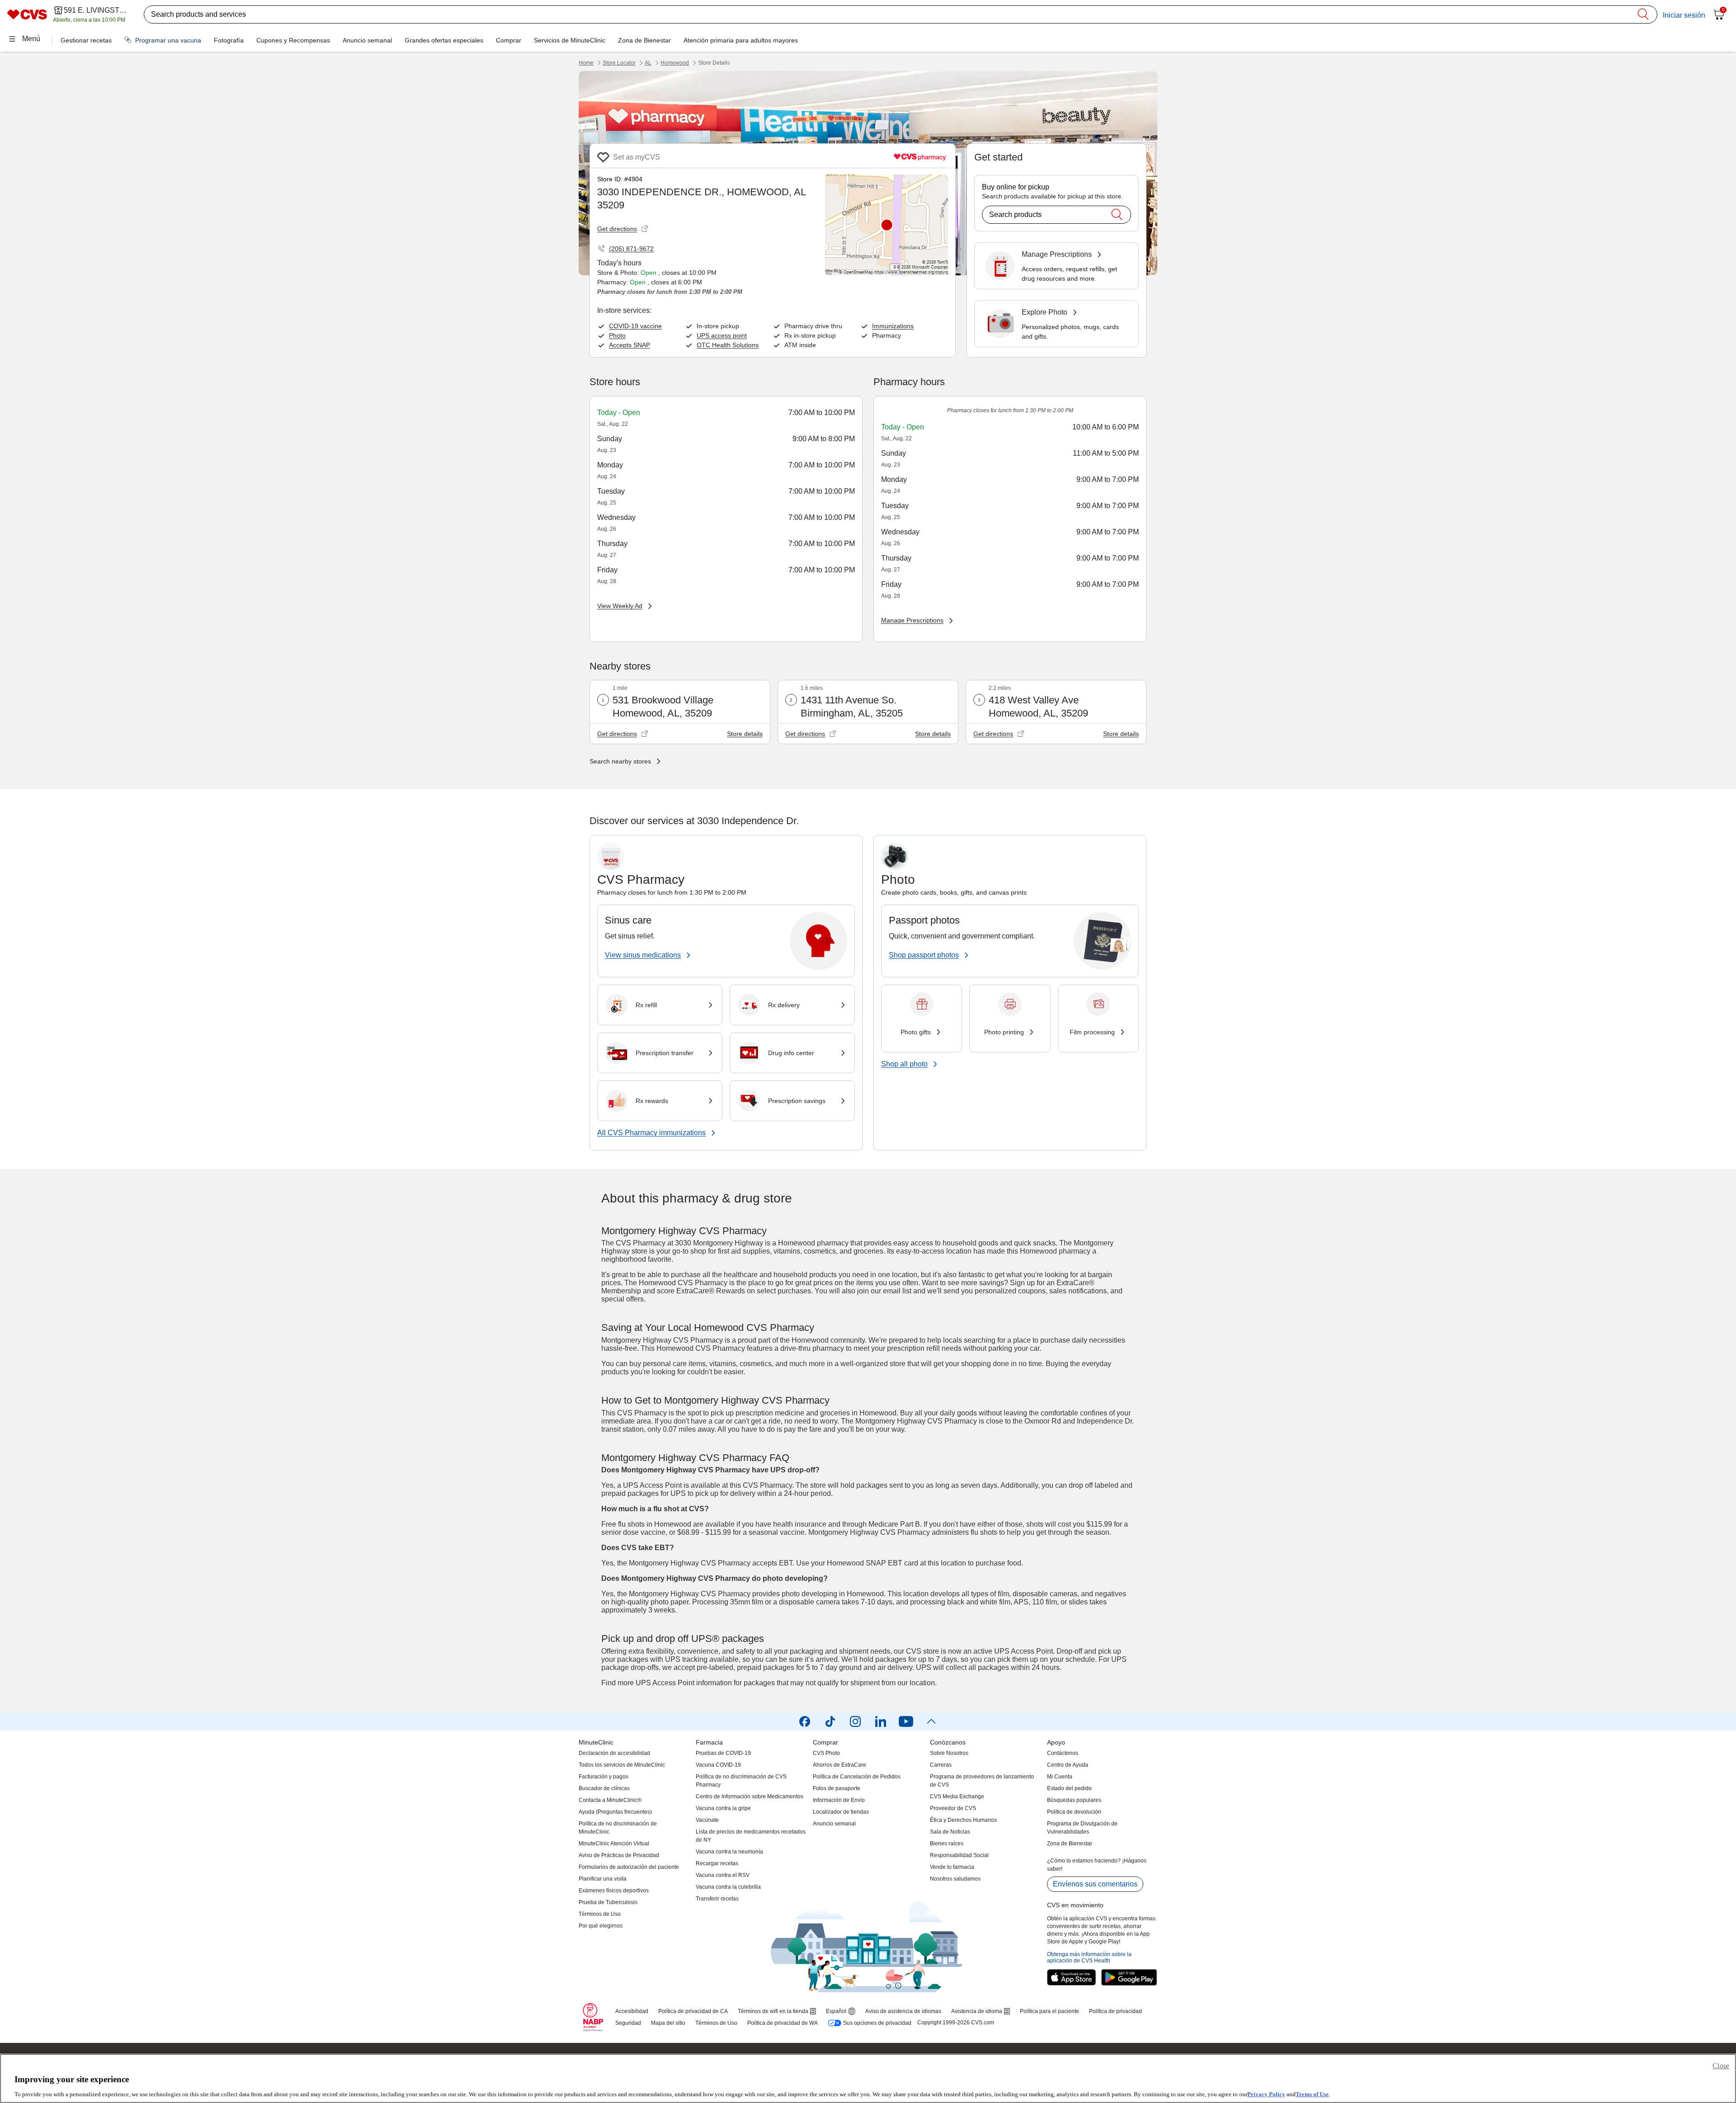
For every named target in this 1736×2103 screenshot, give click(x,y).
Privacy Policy (1266, 2094)
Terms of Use (1312, 2094)
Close (1721, 2066)
